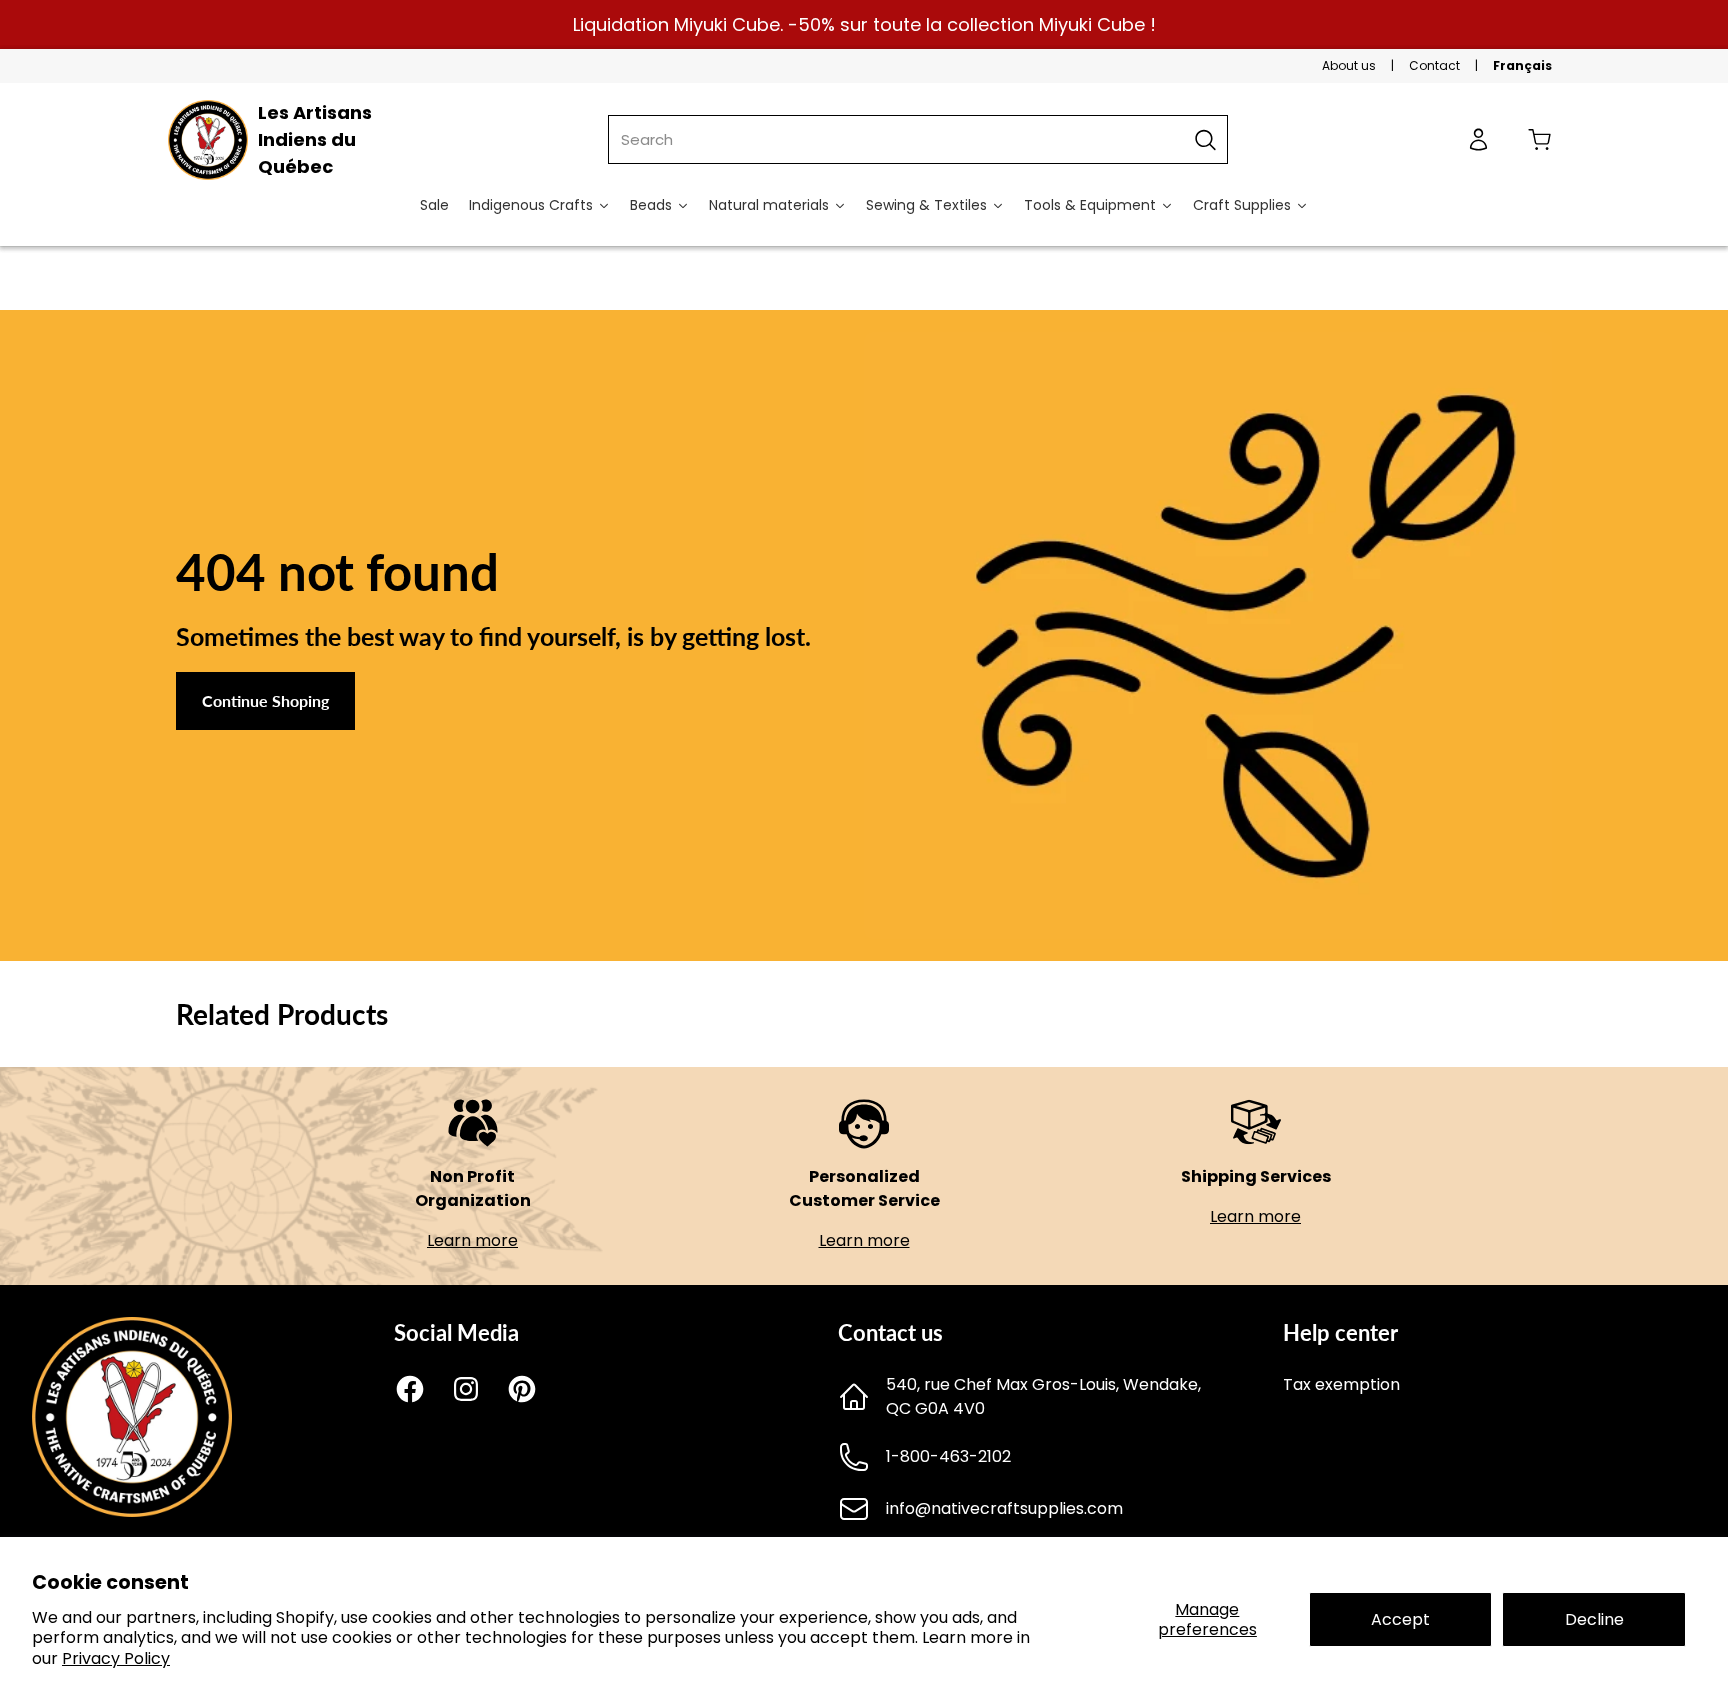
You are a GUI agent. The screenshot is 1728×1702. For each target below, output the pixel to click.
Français (1522, 65)
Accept (1400, 1619)
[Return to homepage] (132, 1511)
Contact (1434, 65)
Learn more (472, 1240)
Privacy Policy (116, 1658)
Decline (1594, 1619)
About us (1349, 65)
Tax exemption (1341, 1384)
